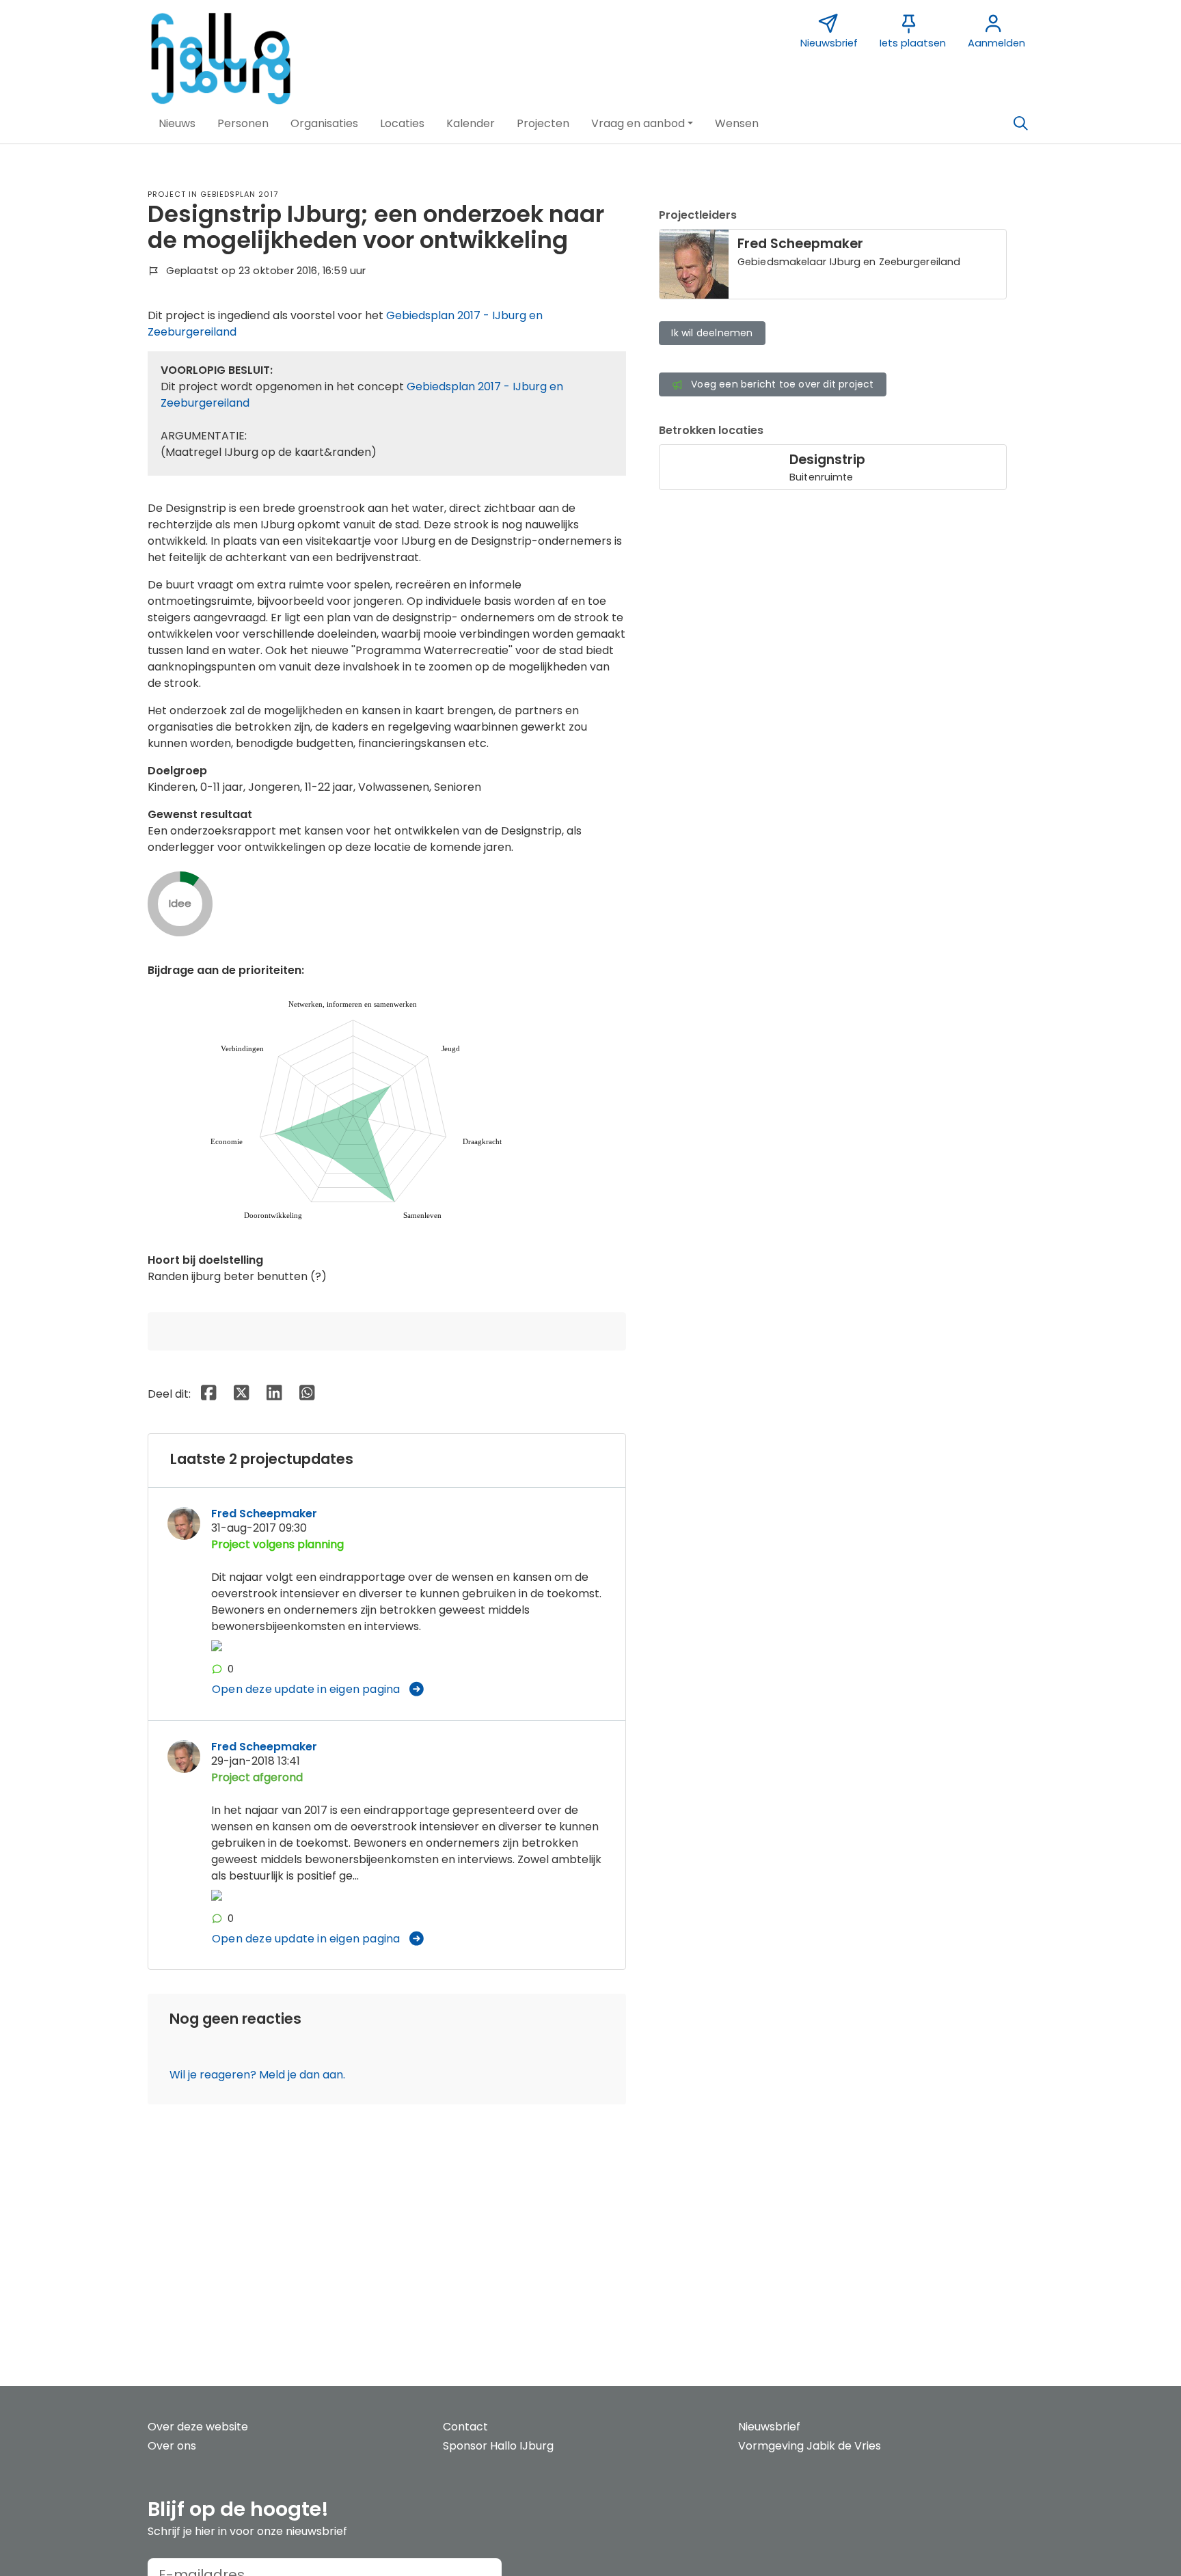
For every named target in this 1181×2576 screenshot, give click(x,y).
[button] (177, 124)
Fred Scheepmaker (264, 1514)
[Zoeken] (1020, 124)
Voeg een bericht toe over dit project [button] (782, 384)
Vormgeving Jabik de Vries (810, 2446)
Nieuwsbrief (769, 2427)
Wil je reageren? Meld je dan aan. (257, 2075)
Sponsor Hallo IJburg (498, 2446)
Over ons (172, 2446)
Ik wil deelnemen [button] (712, 333)
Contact (465, 2427)
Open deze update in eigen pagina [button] (306, 1689)
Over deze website (198, 2427)
